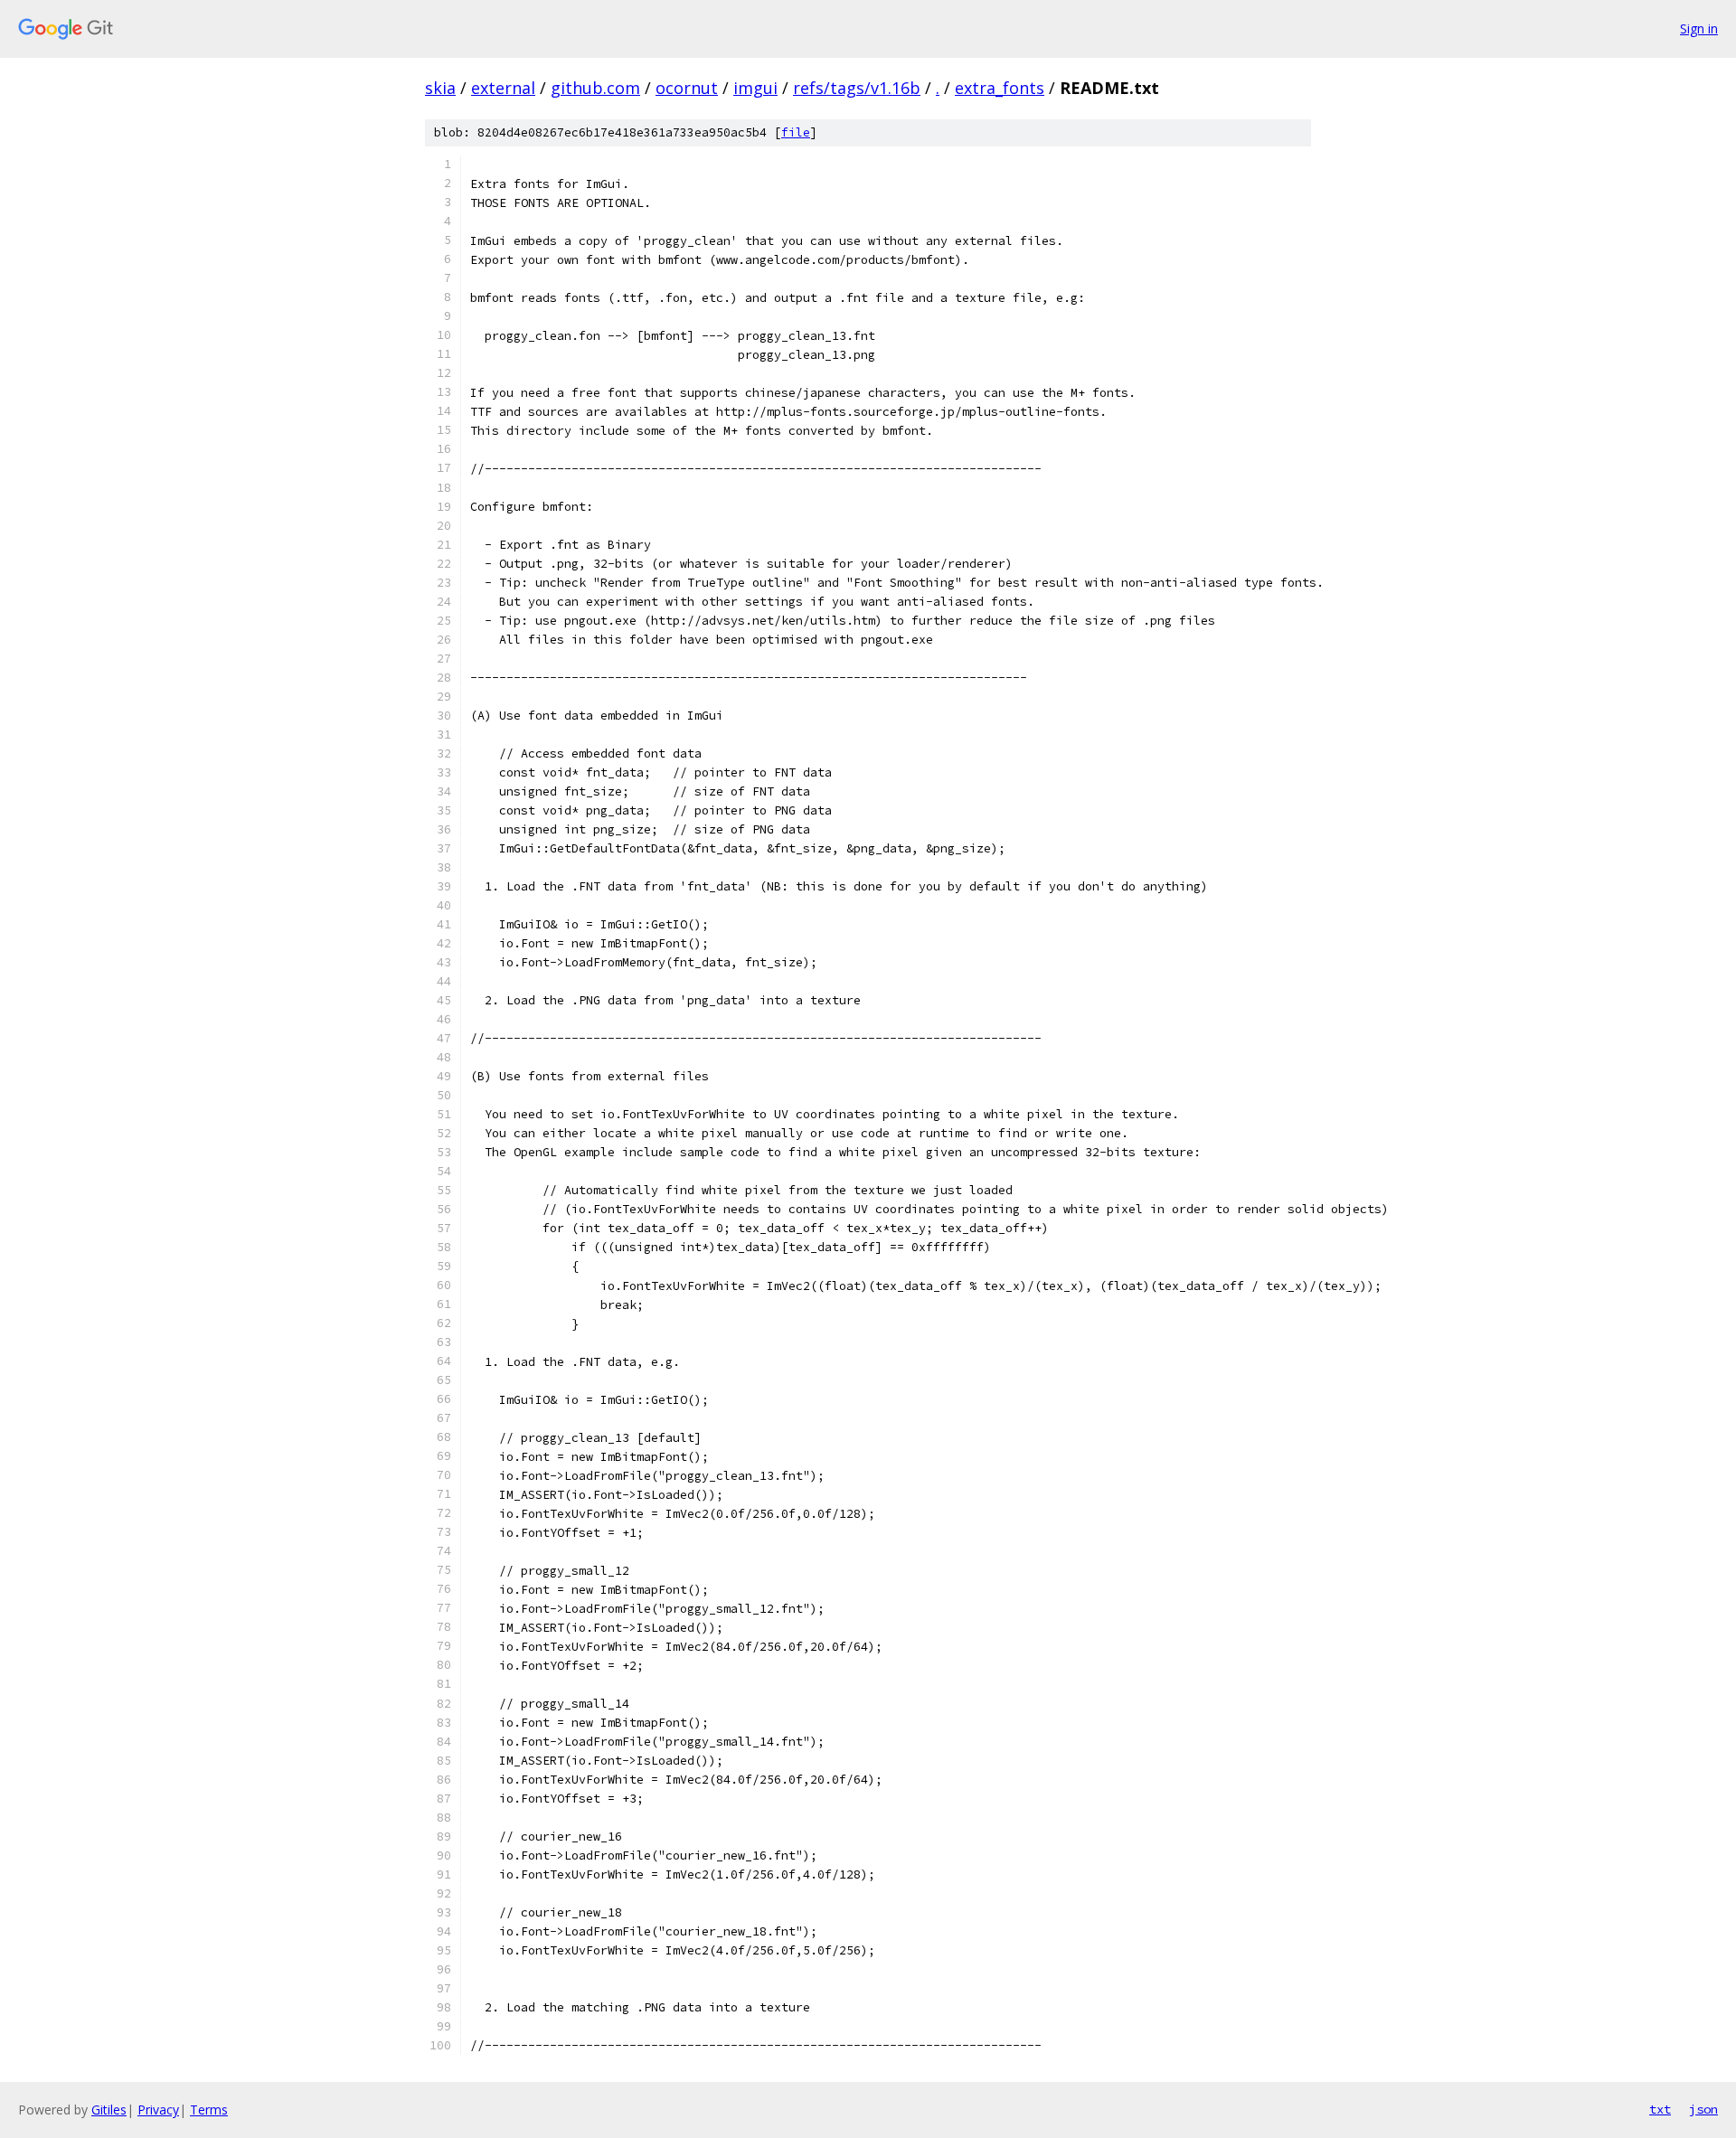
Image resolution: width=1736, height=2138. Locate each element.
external (503, 88)
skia (440, 88)
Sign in (1699, 28)
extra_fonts (1000, 88)
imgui (755, 88)
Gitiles (109, 2110)
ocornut (687, 88)
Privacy (158, 2110)
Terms (209, 2110)
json (1703, 2109)
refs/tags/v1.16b (857, 88)
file (796, 132)
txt (1660, 2109)
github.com (595, 88)
